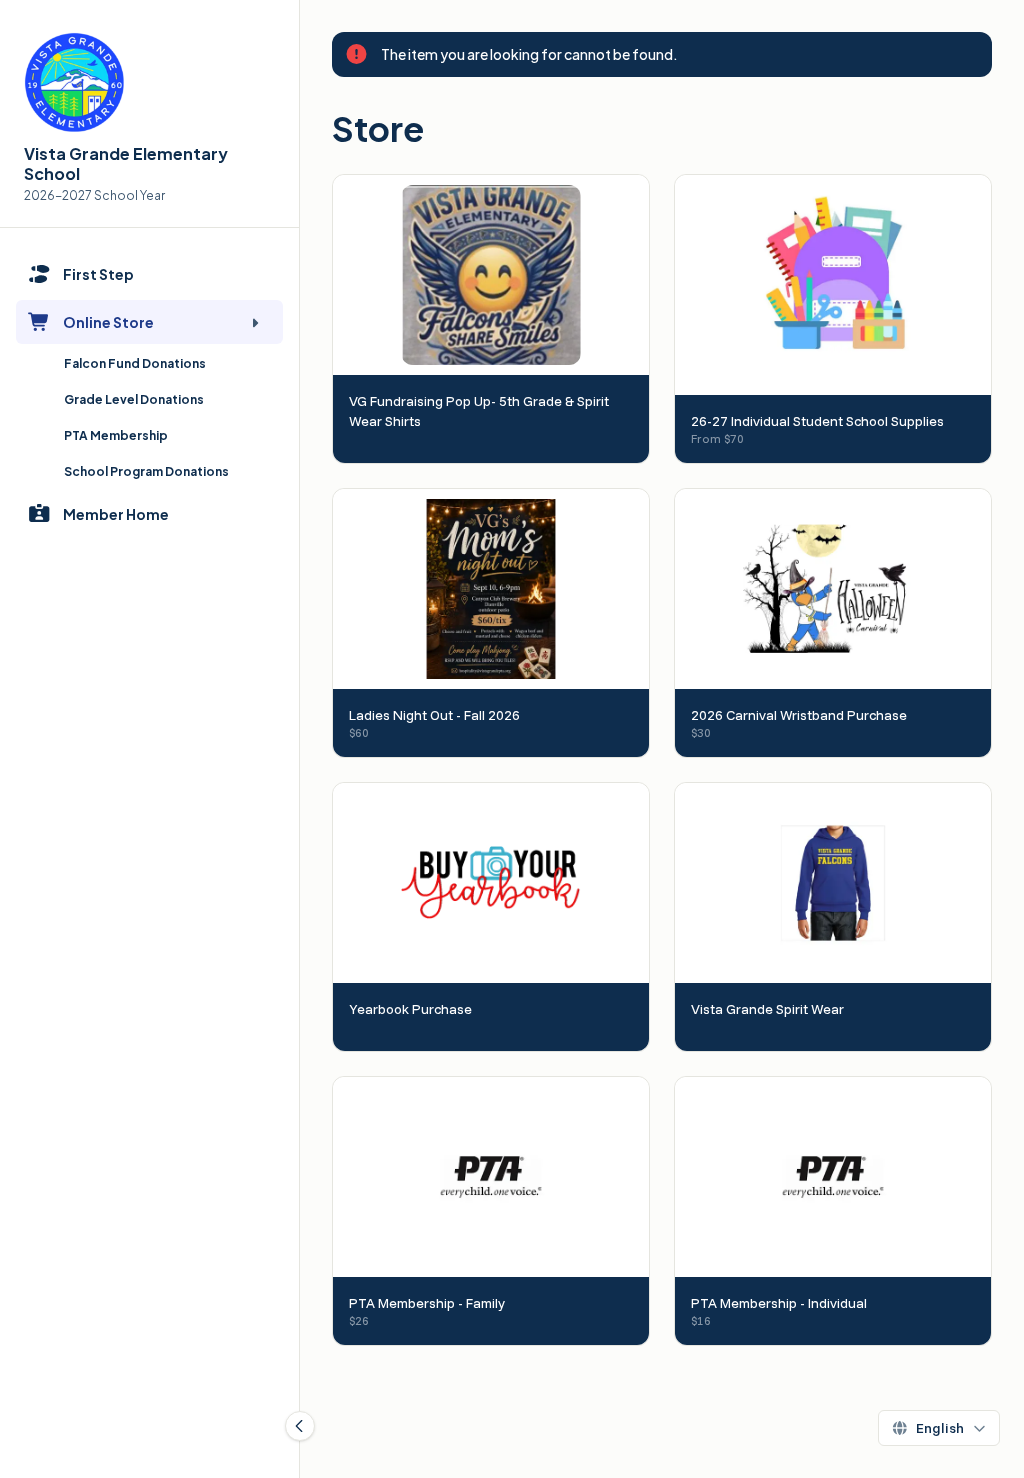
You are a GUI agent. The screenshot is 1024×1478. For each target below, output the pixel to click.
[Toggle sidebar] (300, 1426)
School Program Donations (146, 471)
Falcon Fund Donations (135, 363)
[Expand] (255, 322)
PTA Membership (116, 435)
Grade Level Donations (134, 399)
